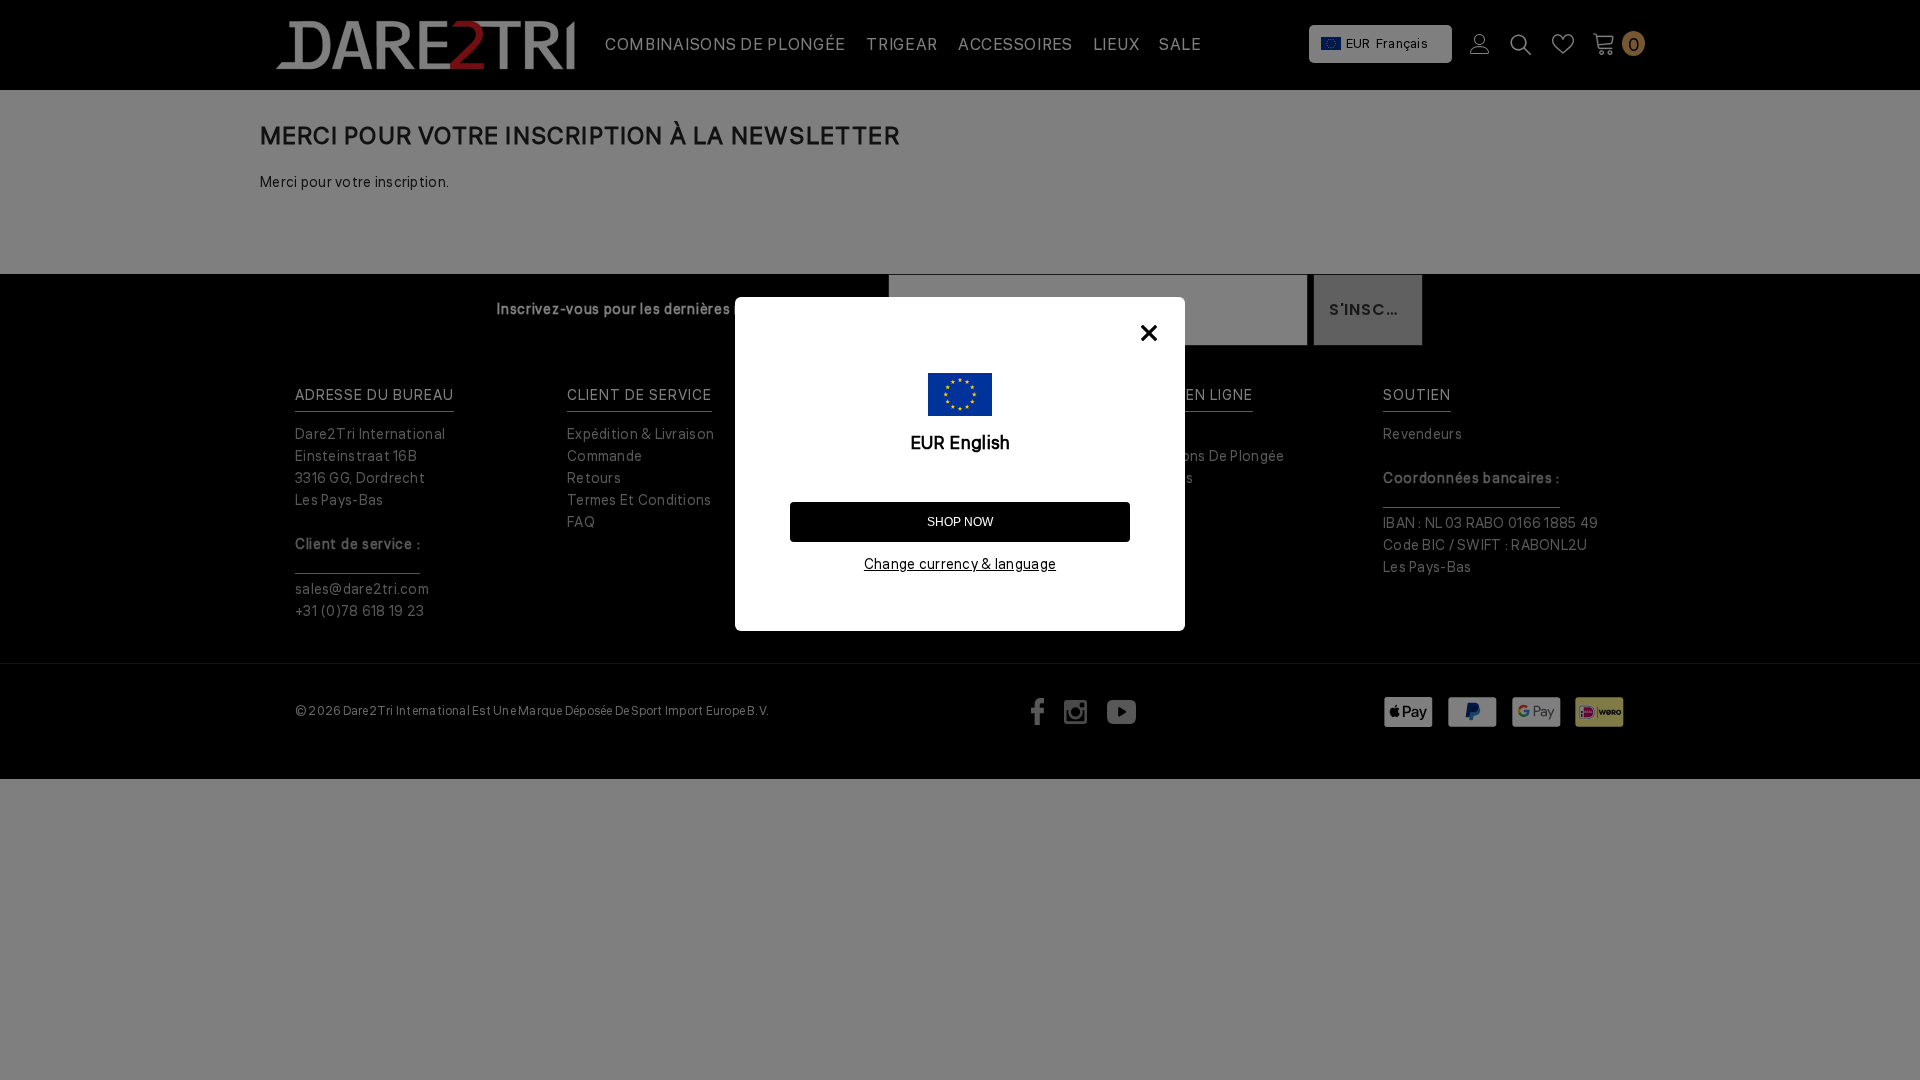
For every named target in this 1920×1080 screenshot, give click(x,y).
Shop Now (960, 522)
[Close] (1149, 333)
